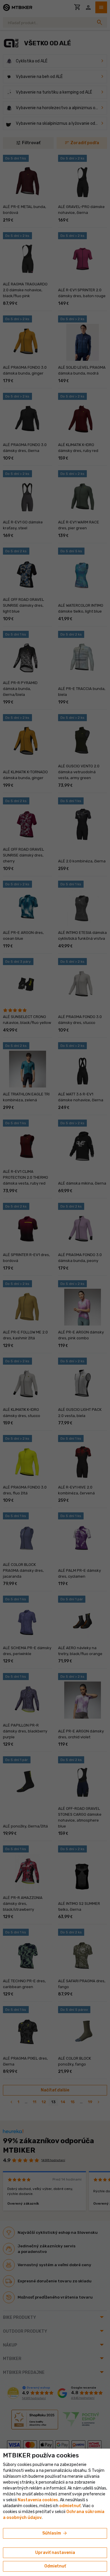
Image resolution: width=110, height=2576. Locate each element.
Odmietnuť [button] (55, 2566)
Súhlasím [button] (55, 2533)
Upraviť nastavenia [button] (55, 2553)
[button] (70, 2506)
